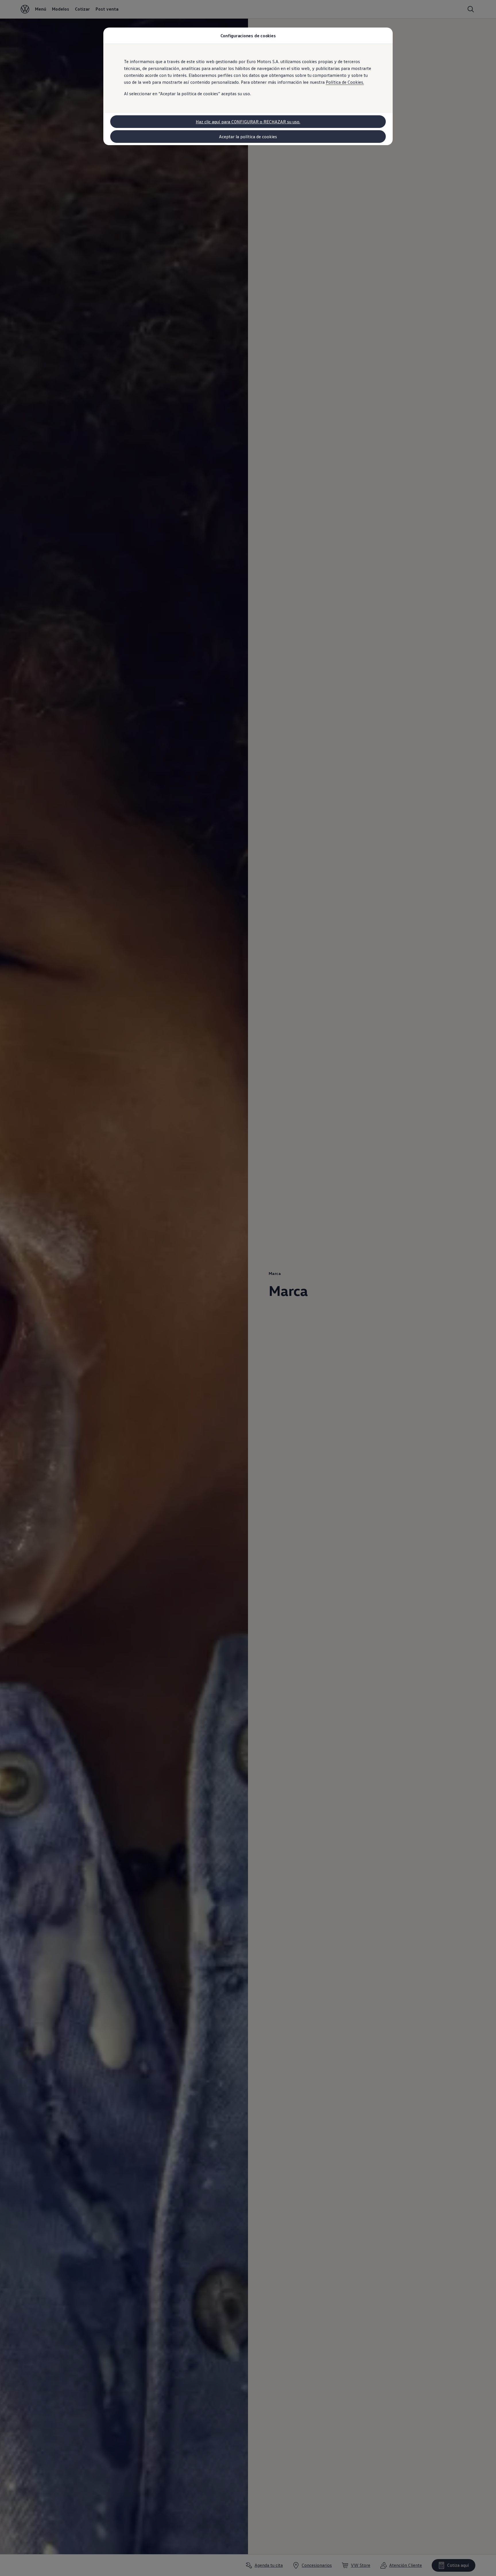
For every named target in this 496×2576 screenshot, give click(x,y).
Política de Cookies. (345, 82)
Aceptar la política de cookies (248, 137)
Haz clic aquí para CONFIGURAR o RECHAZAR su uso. (248, 122)
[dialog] (248, 1288)
